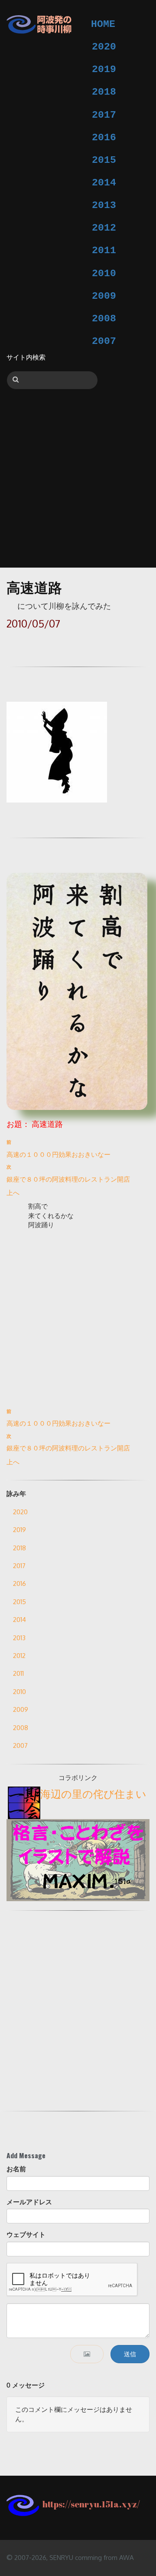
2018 (104, 92)
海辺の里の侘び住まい (93, 1794)
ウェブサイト (26, 2234)
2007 (104, 341)
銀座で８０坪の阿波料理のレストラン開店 (68, 1179)
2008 (104, 319)
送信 (130, 2354)
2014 (104, 183)
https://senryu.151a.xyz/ (89, 2504)
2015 (104, 160)
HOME (103, 24)
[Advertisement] (78, 472)
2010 (104, 274)
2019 (104, 69)
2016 (104, 138)
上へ (13, 1193)
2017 (104, 115)
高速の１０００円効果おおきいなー (58, 1154)
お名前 (16, 2169)
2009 (104, 296)
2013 (104, 205)
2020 (104, 47)
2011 (104, 251)
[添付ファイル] (87, 2354)
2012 (104, 228)
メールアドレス (29, 2202)
